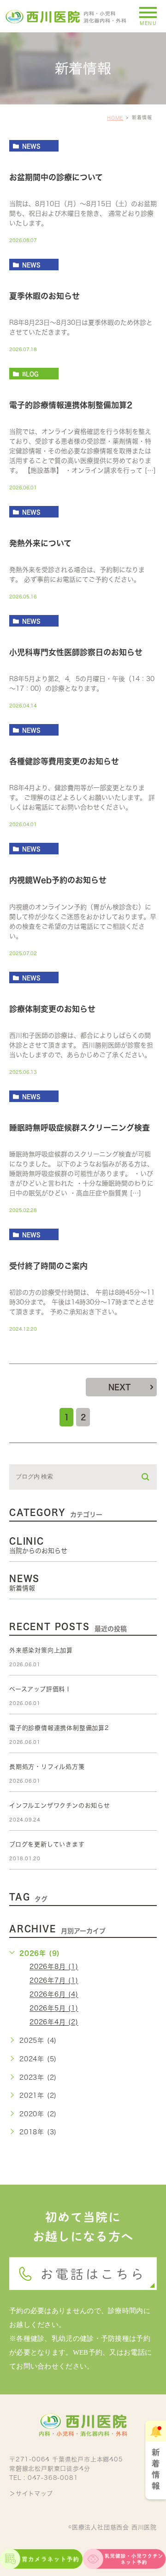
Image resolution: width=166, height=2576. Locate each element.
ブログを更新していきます (47, 1844)
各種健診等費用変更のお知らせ (64, 762)
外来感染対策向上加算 (41, 1650)
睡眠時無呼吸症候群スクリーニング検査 (80, 1128)
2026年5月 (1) (54, 2009)
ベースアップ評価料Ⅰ (40, 1689)
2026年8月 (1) (54, 1967)
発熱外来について (40, 543)
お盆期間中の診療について (56, 177)
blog (30, 374)
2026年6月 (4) (54, 1995)
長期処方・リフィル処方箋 (47, 1767)
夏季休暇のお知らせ (44, 296)
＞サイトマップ (31, 2494)
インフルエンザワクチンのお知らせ (60, 1806)
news (31, 146)
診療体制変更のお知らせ (52, 1009)
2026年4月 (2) (54, 2022)
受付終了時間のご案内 (48, 1266)
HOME (115, 118)
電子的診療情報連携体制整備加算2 (71, 405)
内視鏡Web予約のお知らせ (58, 880)
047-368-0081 (53, 2478)
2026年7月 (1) (54, 1981)
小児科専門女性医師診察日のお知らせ (76, 653)
